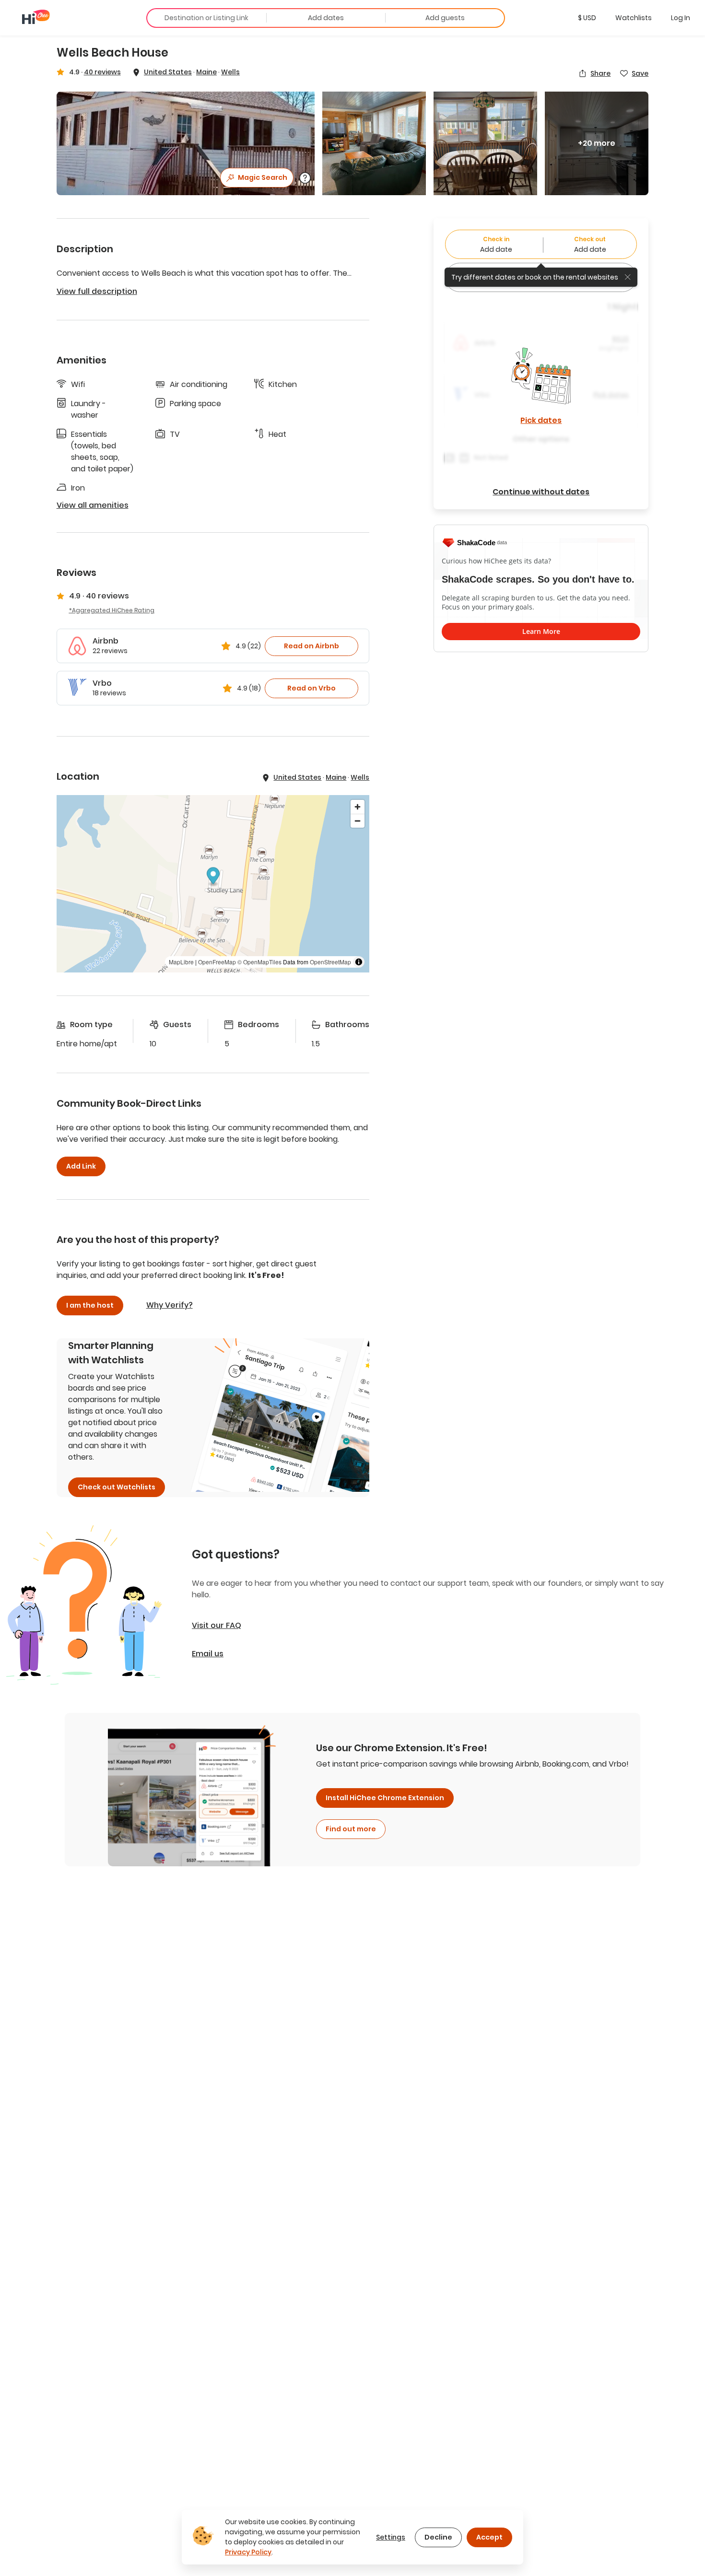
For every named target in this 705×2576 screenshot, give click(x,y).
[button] (587, 18)
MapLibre (181, 962)
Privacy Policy (248, 2552)
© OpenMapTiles (259, 962)
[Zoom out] (358, 821)
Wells (230, 72)
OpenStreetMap (330, 962)
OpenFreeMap (217, 962)
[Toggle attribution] (359, 962)
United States (168, 72)
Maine (206, 72)
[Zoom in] (358, 807)
